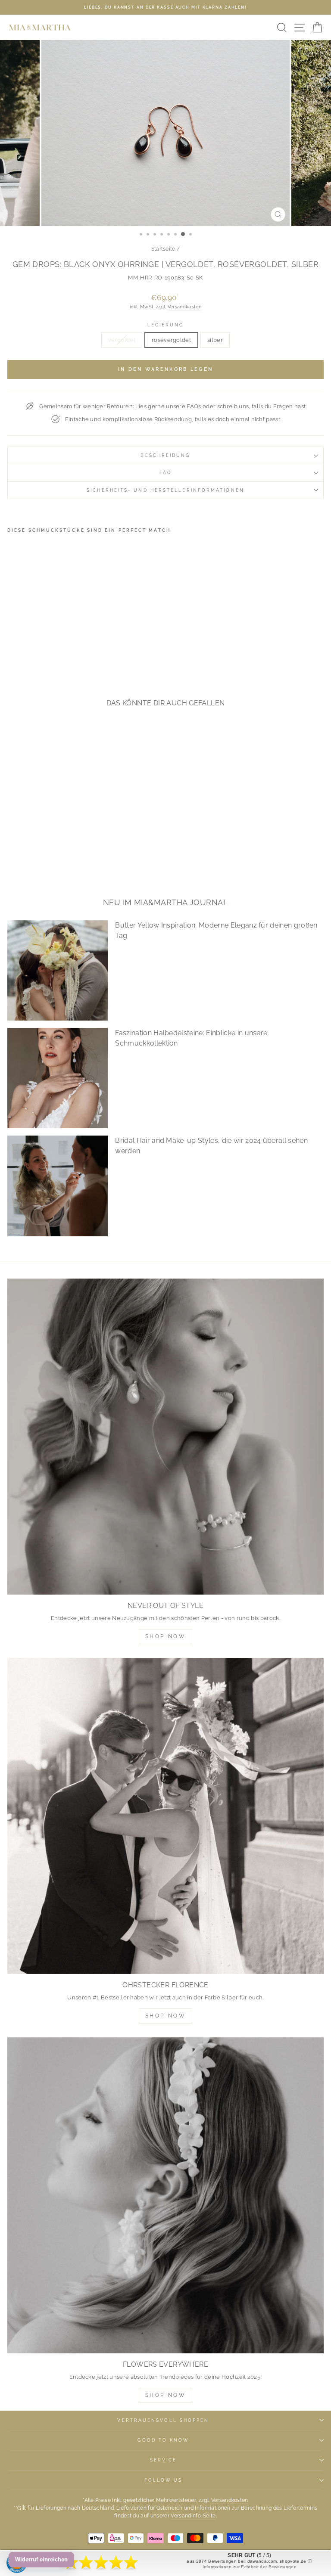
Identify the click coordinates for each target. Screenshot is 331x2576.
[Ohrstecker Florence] (165, 1816)
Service (164, 2460)
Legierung (166, 325)
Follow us (164, 2480)
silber (215, 340)
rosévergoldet (171, 340)
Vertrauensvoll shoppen (163, 2420)
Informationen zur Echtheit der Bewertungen (250, 2567)
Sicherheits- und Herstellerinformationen (165, 490)
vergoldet (122, 340)
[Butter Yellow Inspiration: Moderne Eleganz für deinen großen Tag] (58, 970)
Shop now (166, 2016)
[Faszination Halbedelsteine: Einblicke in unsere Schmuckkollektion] (58, 1078)
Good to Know (163, 2440)
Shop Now (166, 1636)
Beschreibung (165, 455)
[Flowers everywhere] (165, 2195)
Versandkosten (184, 307)
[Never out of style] (165, 1437)
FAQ (165, 472)
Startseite (163, 249)
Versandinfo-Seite (193, 2516)
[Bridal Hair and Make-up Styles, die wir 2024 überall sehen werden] (58, 1186)
